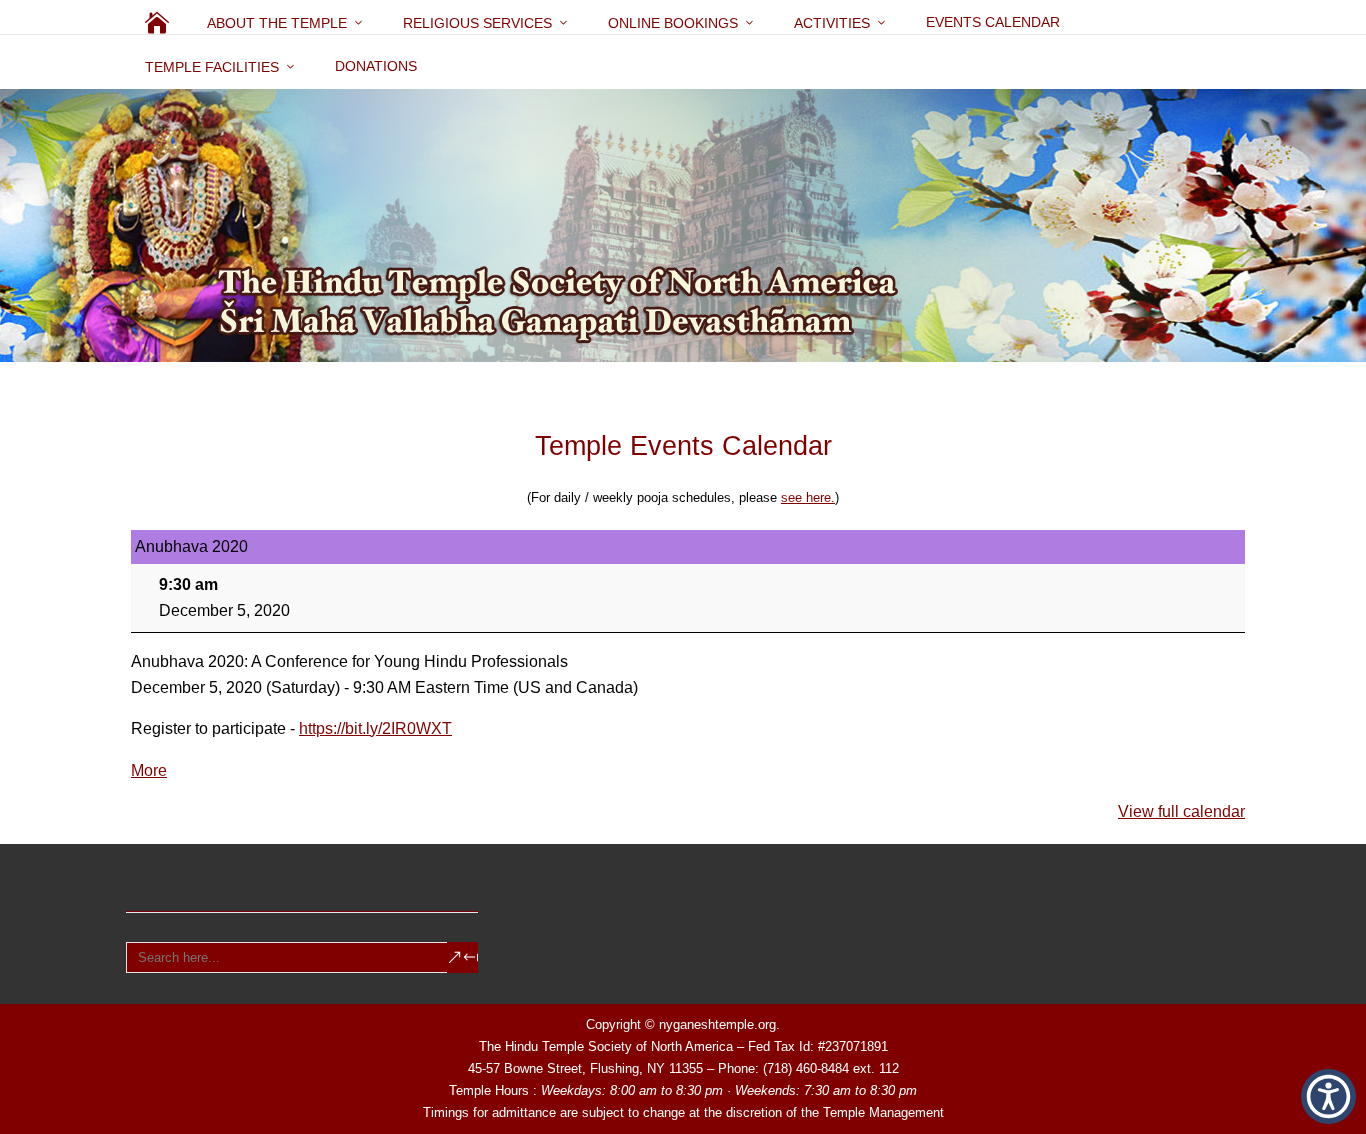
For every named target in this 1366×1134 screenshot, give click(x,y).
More (149, 770)
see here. (808, 497)
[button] (1328, 1096)
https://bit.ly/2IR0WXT (375, 728)
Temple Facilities (212, 67)
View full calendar (1181, 811)
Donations (376, 66)
